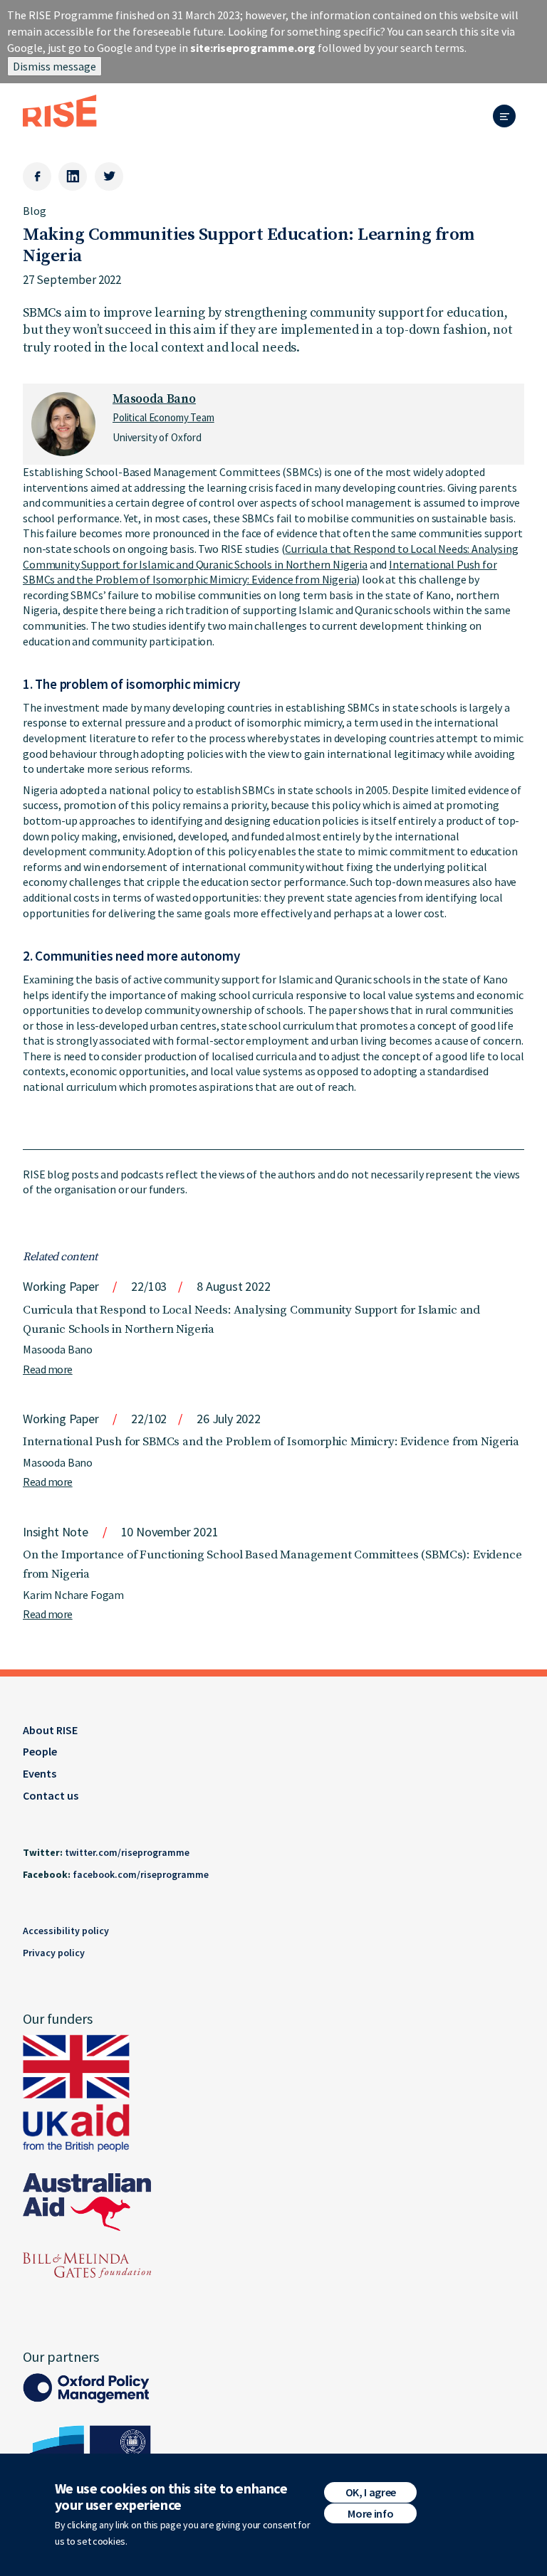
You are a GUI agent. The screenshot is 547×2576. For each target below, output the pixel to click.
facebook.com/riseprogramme (141, 1874)
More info (370, 2513)
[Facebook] (37, 176)
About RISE (50, 1730)
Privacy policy (54, 1953)
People (40, 1751)
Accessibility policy (66, 1931)
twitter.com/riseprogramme (127, 1852)
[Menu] (509, 117)
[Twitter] (109, 176)
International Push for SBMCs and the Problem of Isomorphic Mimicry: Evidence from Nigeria (260, 572)
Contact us (51, 1795)
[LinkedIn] (73, 176)
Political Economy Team (163, 417)
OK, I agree (371, 2492)
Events (40, 1773)
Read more (48, 1369)
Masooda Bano (154, 399)
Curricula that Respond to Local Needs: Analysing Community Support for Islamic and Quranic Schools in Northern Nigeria (271, 556)
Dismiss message (54, 66)
